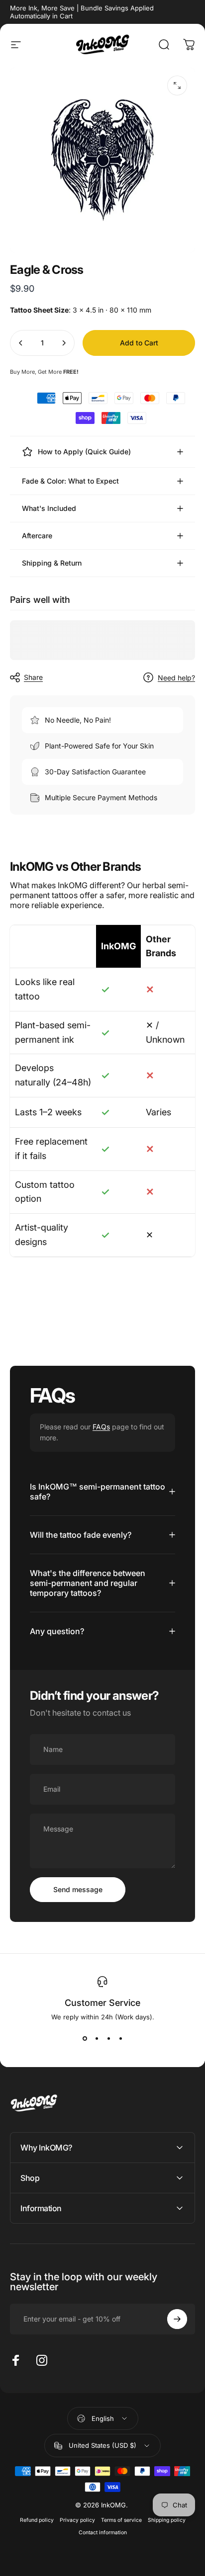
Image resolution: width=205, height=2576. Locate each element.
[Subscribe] (177, 2319)
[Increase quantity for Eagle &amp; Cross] (64, 343)
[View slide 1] (85, 2039)
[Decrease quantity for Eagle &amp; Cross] (21, 343)
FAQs (101, 1427)
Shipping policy (167, 2520)
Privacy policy (77, 2520)
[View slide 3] (108, 2039)
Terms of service (121, 2520)
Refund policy (37, 2520)
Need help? (176, 678)
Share (33, 677)
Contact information (103, 2533)
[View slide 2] (97, 2039)
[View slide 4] (120, 2039)
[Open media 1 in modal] (177, 85)
